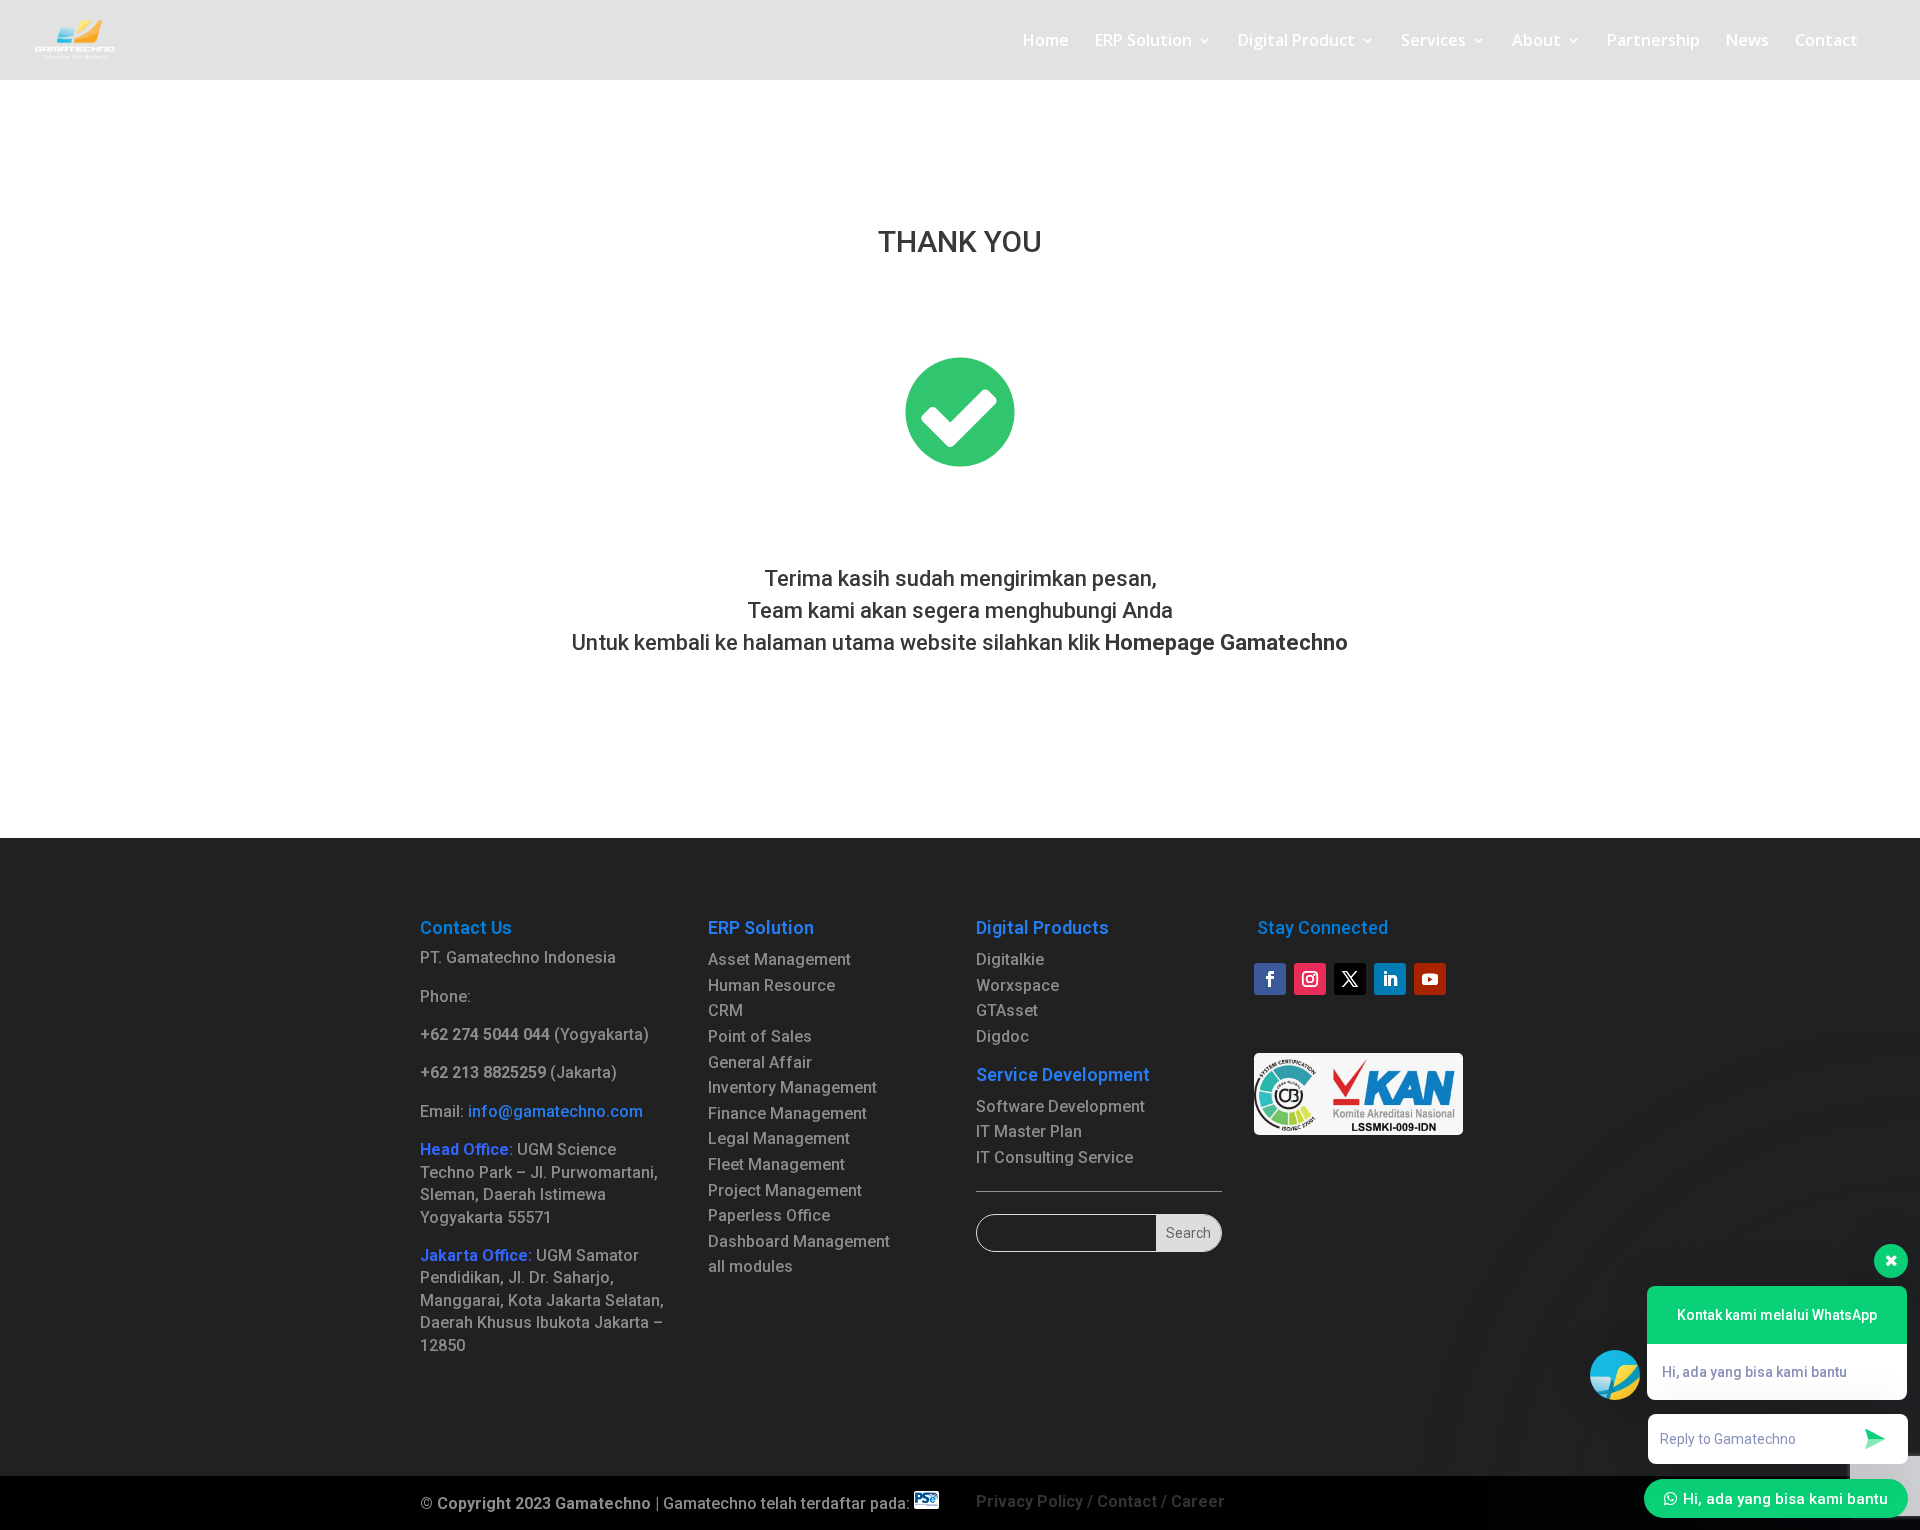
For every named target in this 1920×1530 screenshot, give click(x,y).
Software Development (1060, 1106)
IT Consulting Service (1054, 1157)
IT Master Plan (1029, 1131)
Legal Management (779, 1138)
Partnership (1653, 42)
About (1536, 42)
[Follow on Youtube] (1430, 979)
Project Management (785, 1190)
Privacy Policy (1029, 1501)
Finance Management (787, 1113)
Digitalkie (1010, 959)
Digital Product (1296, 42)
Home (1046, 42)
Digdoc (1002, 1036)
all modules (750, 1266)
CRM (725, 1010)
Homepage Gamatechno (1226, 642)
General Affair (760, 1062)
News (1747, 42)
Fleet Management (776, 1164)
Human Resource (771, 985)
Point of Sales (760, 1036)
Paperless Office (769, 1215)
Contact (1826, 42)
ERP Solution (1143, 42)
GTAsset (1007, 1010)
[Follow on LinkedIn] (1390, 979)
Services (1433, 42)
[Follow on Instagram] (1310, 979)
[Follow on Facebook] (1270, 979)
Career (1198, 1501)
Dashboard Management (799, 1241)
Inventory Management (792, 1087)
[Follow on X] (1350, 979)
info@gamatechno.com (555, 1111)
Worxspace (1017, 985)
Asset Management (779, 959)
